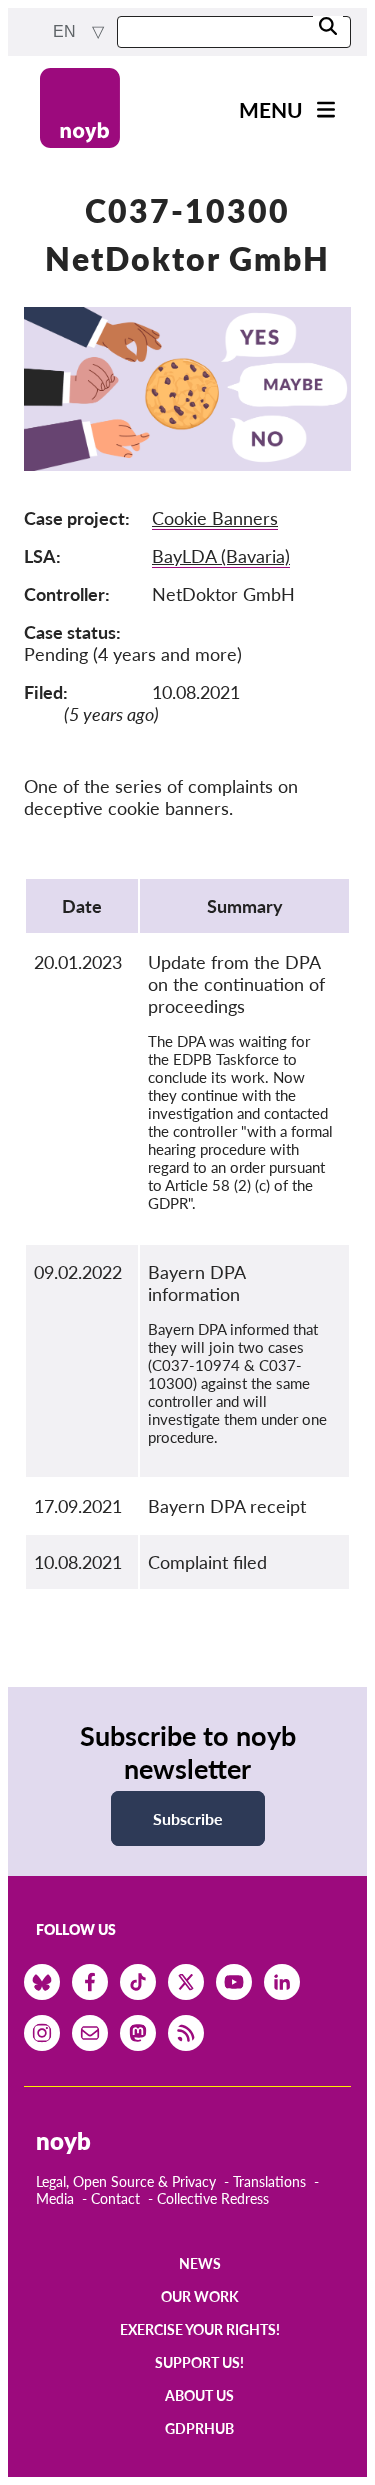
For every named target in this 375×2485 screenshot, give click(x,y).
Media (55, 2198)
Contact (115, 2198)
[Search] (328, 27)
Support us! (199, 2362)
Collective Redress (213, 2198)
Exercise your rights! (200, 2329)
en (66, 31)
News (200, 2263)
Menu (271, 109)
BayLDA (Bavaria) (221, 556)
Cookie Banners (215, 518)
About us (199, 2395)
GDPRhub (199, 2428)
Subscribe (188, 1818)
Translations (269, 2181)
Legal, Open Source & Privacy (126, 2181)
